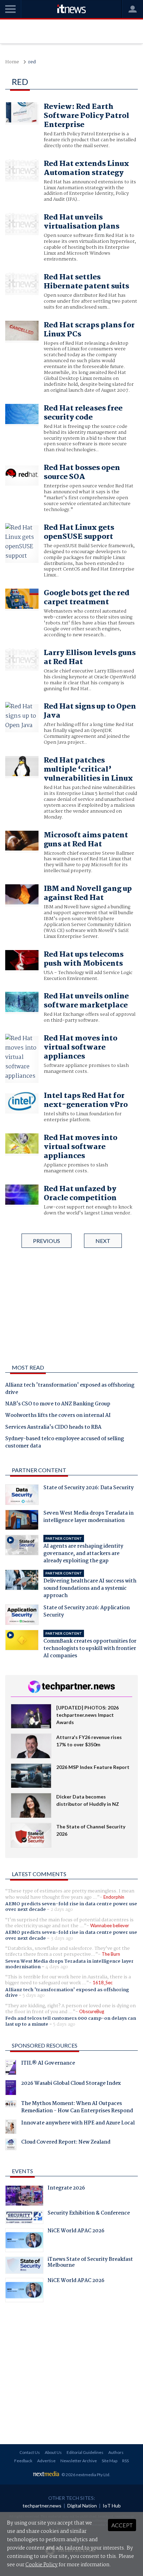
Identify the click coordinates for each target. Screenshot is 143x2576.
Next (103, 1241)
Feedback (23, 2461)
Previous (47, 1241)
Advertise (46, 2461)
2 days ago (62, 1909)
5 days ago (34, 1995)
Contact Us (30, 2452)
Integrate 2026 (66, 2189)
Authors (116, 2452)
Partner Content (39, 1470)
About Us (53, 2452)
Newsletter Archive (79, 2461)
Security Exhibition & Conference (89, 2214)
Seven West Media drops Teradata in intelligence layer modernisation (69, 1964)
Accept (122, 2525)
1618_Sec (103, 1983)
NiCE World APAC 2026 (76, 2232)
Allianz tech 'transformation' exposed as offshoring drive (70, 1389)
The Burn (111, 1954)
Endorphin (114, 1897)
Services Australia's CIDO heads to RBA (53, 1428)
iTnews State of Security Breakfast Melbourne (90, 2263)
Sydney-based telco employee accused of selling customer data (65, 1443)
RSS (125, 2461)
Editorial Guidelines (85, 2452)
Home (12, 62)
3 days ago (62, 1938)
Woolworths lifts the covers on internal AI (58, 1416)
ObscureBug (92, 2011)
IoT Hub (112, 2506)
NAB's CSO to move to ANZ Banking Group (58, 1404)
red (32, 62)
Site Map (110, 2461)
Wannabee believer (110, 1925)
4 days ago (57, 1967)
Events (22, 2171)
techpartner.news (42, 2506)
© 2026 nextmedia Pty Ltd (85, 2475)
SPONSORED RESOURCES (45, 2045)
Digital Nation (82, 2506)
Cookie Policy (41, 2565)
